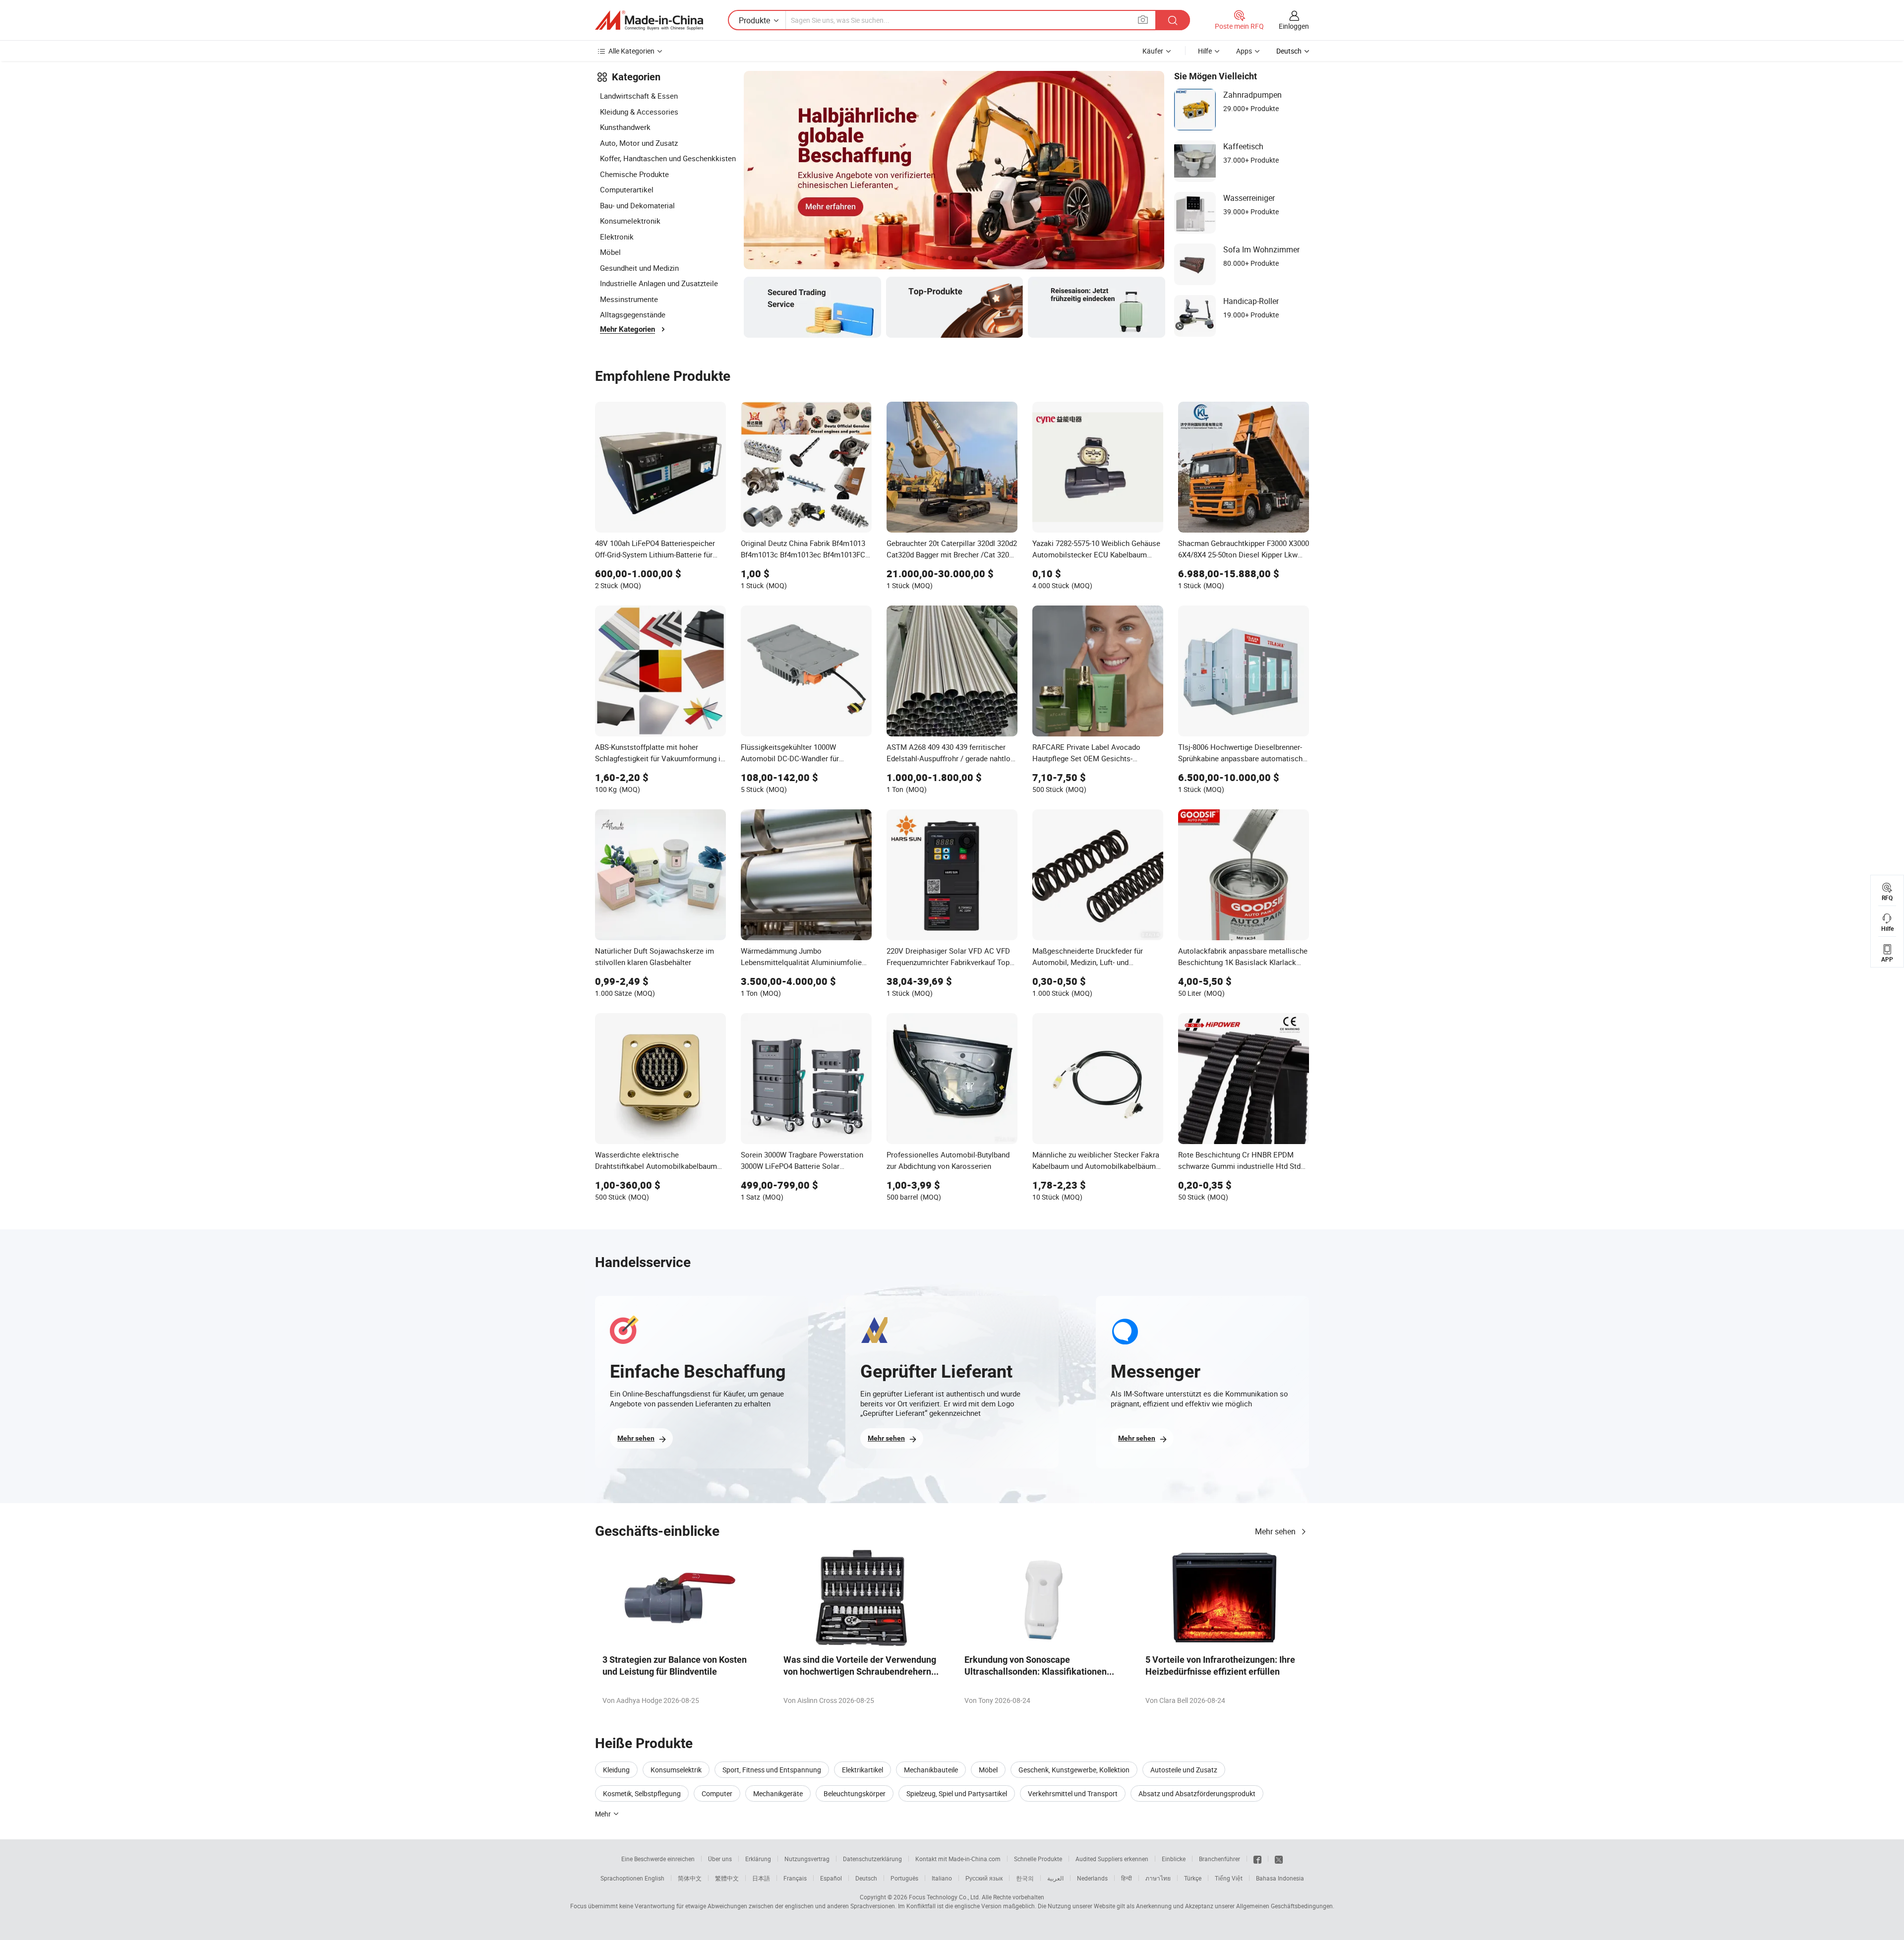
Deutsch (866, 1878)
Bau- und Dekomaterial (637, 205)
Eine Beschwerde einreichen (658, 1859)
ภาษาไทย (1158, 1878)
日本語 (761, 1878)
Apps (1244, 51)
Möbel (610, 252)
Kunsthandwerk (625, 127)
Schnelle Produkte (1038, 1859)
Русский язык (984, 1878)
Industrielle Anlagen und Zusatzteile (659, 283)
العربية (1055, 1878)
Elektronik (617, 237)
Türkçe (1193, 1878)
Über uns (720, 1859)
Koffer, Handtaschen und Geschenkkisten (668, 158)
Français (795, 1878)
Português (904, 1878)
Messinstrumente (629, 299)
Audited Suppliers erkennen (1112, 1859)
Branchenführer (1220, 1859)
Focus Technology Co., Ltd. (945, 1897)
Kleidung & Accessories (639, 112)
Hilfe (1205, 51)
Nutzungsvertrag (807, 1859)
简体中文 (690, 1878)
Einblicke (1174, 1859)
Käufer (1153, 51)
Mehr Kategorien (627, 329)
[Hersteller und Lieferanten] (649, 20)
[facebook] (1257, 1859)
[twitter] (1279, 1859)
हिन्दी (1127, 1878)
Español (831, 1878)
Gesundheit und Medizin (639, 268)
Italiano (942, 1878)
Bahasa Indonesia (1280, 1878)
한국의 (1025, 1878)
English (654, 1878)
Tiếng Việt (1229, 1878)
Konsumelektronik (630, 221)
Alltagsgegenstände (633, 314)
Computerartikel (627, 189)
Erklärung (758, 1859)
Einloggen (1294, 26)
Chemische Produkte (634, 174)
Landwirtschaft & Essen (639, 96)
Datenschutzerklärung (872, 1859)
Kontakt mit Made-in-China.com (958, 1859)
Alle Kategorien (631, 51)
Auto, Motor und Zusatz (639, 143)
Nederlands (1092, 1878)
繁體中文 (727, 1878)
